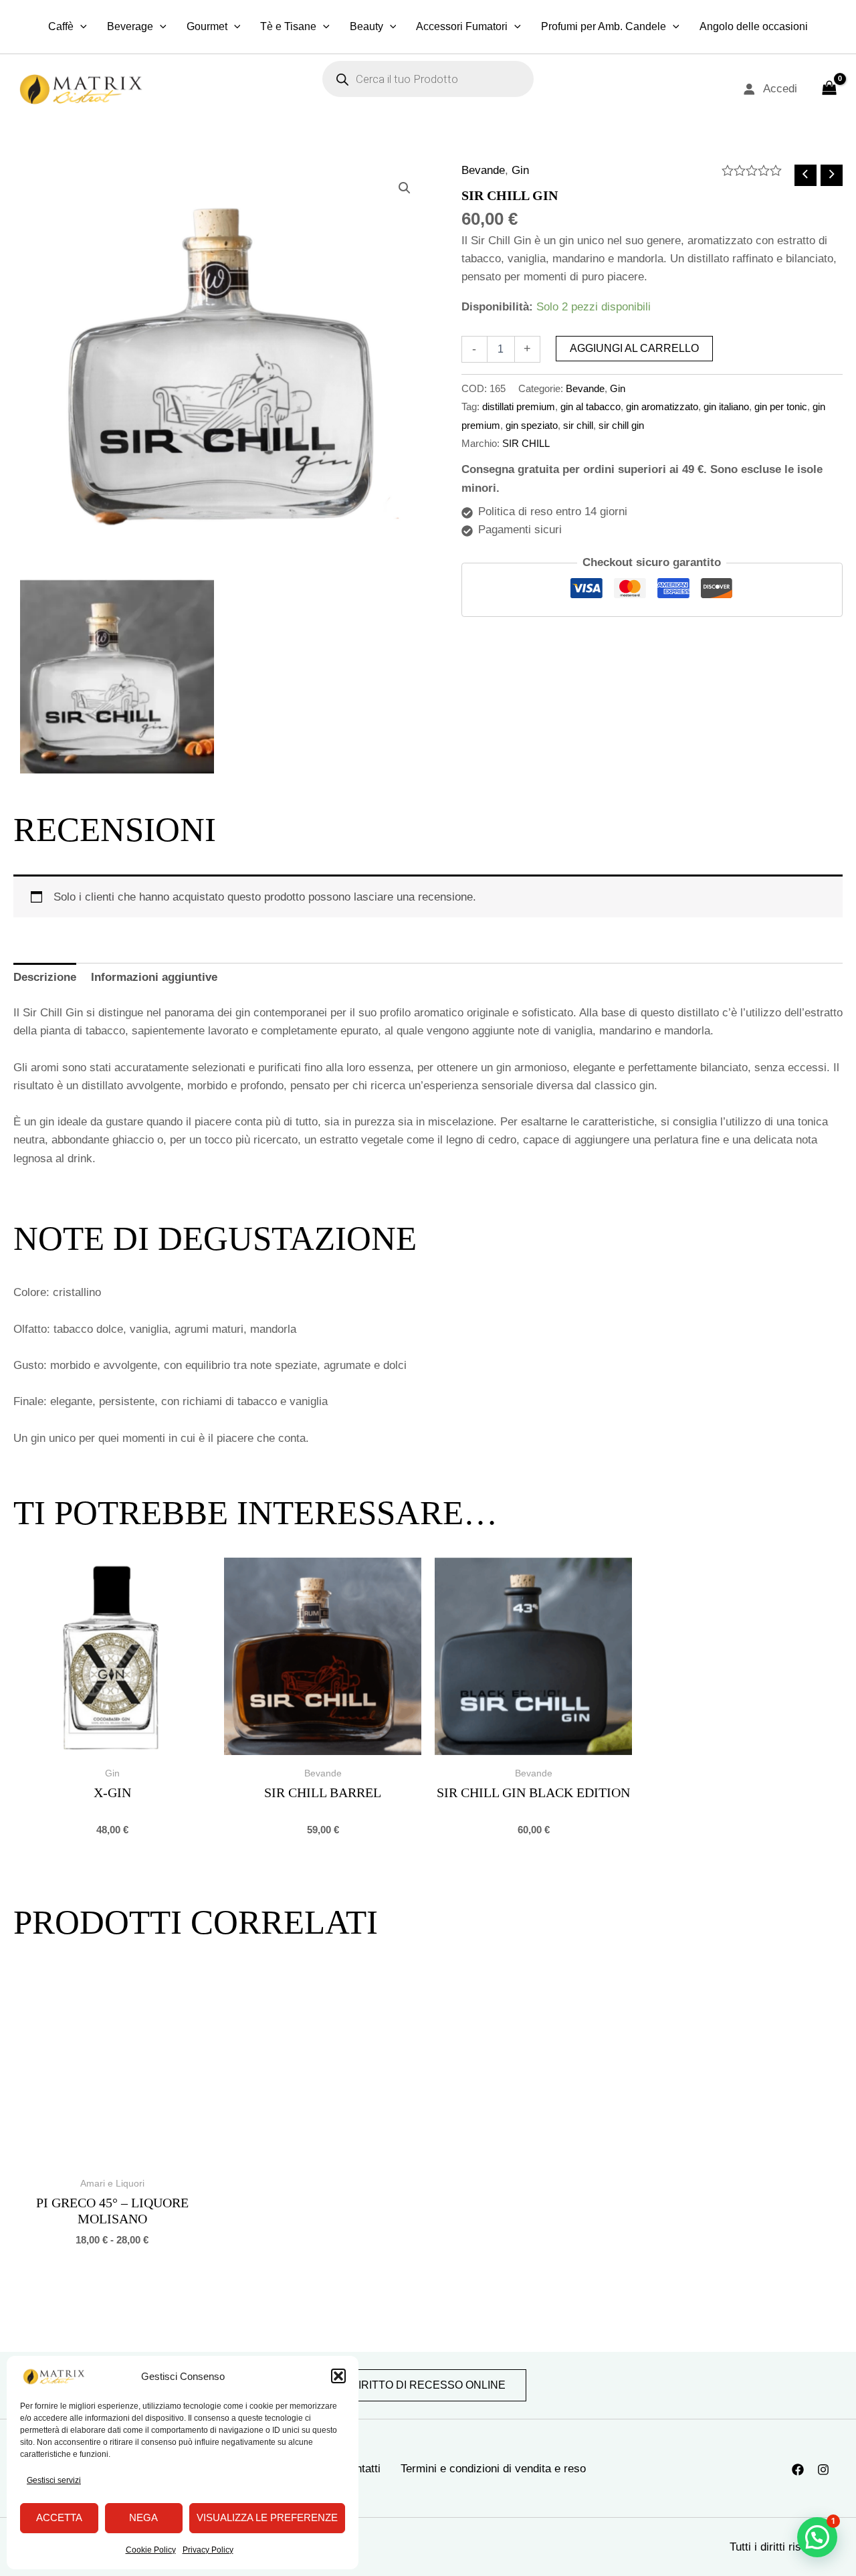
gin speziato (532, 425)
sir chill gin (621, 425)
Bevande (483, 170)
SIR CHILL (526, 443)
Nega (143, 2517)
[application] (80, 27)
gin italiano (726, 406)
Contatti (361, 2469)
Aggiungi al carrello (634, 348)
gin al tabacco (591, 406)
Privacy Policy (208, 2550)
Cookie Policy (151, 2550)
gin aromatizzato (662, 406)
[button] (338, 2376)
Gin (520, 170)
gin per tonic (781, 406)
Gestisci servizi (54, 2480)
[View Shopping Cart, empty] (829, 89)
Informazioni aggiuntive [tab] (154, 977)
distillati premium (519, 406)
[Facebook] (798, 2470)
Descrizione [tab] (45, 977)
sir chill (578, 425)
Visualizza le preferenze (267, 2517)
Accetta (59, 2517)
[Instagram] (823, 2470)
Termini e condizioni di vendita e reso (493, 2469)
